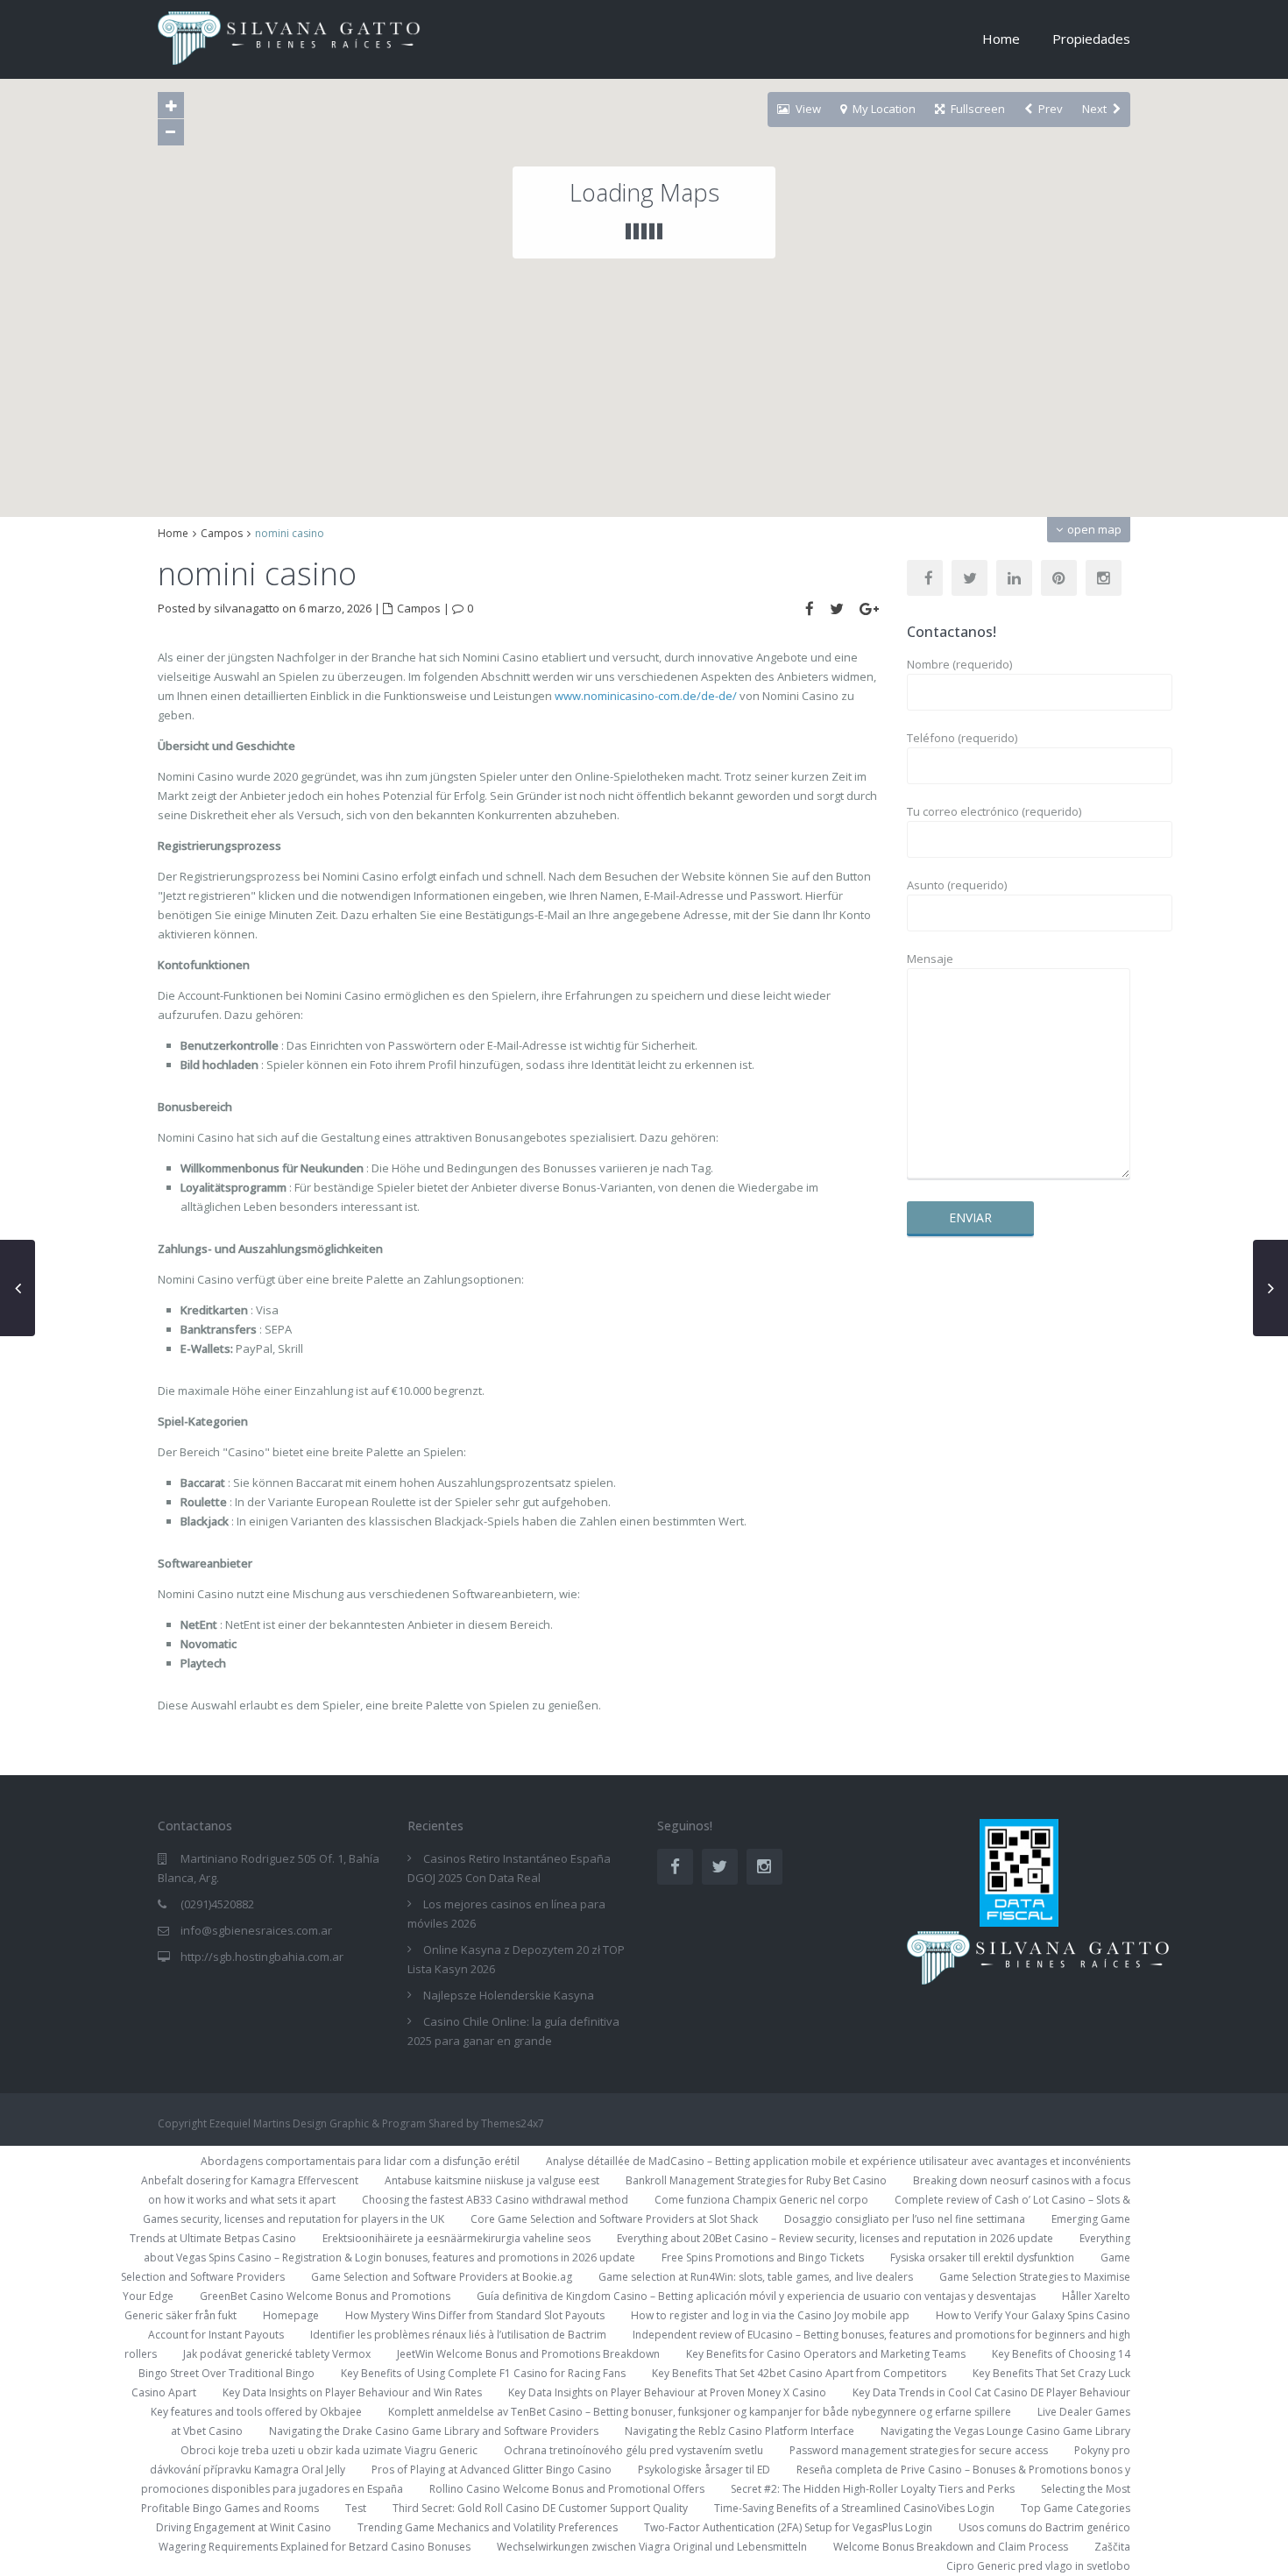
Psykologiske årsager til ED (704, 2470)
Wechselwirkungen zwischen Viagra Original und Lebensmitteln (652, 2547)
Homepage (291, 2315)
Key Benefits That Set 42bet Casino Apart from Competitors (799, 2373)
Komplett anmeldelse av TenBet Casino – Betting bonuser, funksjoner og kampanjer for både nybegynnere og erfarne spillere (700, 2412)
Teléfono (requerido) (962, 738)
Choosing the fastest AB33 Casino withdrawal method (495, 2200)
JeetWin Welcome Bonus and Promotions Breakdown (528, 2354)
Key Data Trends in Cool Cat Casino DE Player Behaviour (991, 2392)
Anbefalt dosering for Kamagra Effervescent (250, 2180)
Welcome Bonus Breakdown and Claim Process (951, 2547)
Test (356, 2508)
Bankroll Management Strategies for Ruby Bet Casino (756, 2180)
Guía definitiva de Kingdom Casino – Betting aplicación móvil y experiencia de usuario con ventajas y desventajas (756, 2296)
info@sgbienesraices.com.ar (256, 1930)
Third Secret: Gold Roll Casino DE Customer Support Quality (540, 2508)
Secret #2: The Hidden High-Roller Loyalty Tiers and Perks (873, 2489)
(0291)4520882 (217, 1904)
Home (1001, 39)
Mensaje (930, 959)
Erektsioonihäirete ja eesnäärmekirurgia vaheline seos (456, 2238)
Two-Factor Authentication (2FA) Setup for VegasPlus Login (788, 2527)
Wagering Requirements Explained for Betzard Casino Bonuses (315, 2547)
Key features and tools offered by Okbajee (256, 2412)
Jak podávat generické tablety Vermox (277, 2354)
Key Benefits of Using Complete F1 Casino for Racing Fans (483, 2373)
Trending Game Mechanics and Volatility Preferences (488, 2527)
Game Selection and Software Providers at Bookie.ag (442, 2277)
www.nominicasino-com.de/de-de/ (646, 696)
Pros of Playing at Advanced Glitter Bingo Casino (492, 2470)
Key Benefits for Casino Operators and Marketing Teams (826, 2354)
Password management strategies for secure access (919, 2450)
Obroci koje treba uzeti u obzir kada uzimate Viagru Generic (329, 2450)
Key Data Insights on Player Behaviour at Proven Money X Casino (667, 2392)
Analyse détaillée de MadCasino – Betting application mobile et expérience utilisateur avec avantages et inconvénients (838, 2161)
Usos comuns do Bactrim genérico (1044, 2527)
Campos (222, 533)
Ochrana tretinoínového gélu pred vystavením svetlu (633, 2450)
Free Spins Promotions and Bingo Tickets (763, 2258)
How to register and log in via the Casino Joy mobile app (770, 2315)
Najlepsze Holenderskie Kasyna (509, 1995)
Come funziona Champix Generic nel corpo (761, 2200)
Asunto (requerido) (957, 885)
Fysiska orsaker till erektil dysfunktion (982, 2258)
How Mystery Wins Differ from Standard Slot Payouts (475, 2315)
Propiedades (1091, 39)
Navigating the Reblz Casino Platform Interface (740, 2431)
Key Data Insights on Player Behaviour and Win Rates (352, 2392)
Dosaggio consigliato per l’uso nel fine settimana (905, 2219)
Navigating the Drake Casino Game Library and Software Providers (434, 2431)
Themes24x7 (513, 2123)
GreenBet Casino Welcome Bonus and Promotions (325, 2296)
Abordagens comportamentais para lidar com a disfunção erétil (360, 2161)
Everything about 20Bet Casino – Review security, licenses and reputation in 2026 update (835, 2238)
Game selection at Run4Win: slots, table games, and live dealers (756, 2277)
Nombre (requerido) (959, 664)
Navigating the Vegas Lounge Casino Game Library (1005, 2431)
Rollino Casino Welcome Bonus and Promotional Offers (567, 2489)
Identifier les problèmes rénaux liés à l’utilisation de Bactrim (458, 2335)
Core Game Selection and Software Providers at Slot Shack (614, 2219)
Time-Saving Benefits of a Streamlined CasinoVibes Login (854, 2508)
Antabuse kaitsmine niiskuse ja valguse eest (492, 2180)
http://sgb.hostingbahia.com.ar (262, 1957)
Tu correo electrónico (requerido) (994, 811)
